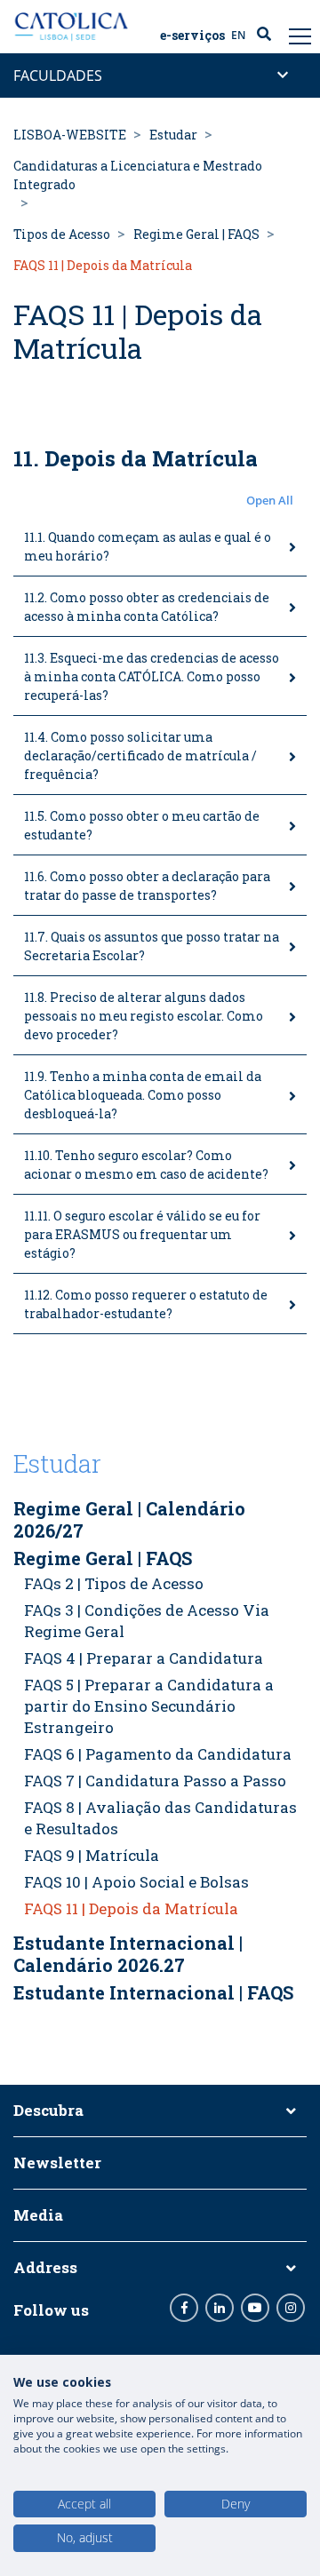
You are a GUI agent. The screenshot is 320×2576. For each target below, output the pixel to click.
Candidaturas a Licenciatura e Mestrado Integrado (138, 175)
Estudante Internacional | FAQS (153, 1992)
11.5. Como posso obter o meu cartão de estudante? (142, 825)
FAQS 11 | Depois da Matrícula (131, 1908)
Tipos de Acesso (62, 234)
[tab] (160, 547)
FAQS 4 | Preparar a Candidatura (144, 1658)
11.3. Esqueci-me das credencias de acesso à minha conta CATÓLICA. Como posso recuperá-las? (152, 676)
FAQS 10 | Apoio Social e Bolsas (136, 1882)
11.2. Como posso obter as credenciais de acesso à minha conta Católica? (147, 607)
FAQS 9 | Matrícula (92, 1855)
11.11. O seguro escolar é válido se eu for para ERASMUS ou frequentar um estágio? (142, 1234)
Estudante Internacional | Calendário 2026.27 (128, 1954)
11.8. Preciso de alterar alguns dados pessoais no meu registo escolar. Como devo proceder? (144, 1016)
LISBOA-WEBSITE (70, 135)
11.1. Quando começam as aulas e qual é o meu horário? (148, 546)
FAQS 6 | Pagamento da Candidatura (158, 1754)
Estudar (173, 135)
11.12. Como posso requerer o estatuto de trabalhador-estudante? (146, 1304)
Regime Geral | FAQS (196, 234)
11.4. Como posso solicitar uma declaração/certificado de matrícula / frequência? (140, 755)
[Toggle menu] (298, 36)
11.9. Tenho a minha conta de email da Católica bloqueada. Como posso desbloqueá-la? (143, 1095)
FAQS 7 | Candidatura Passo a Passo (155, 1781)
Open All (270, 500)
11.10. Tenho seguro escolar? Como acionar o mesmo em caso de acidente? (146, 1165)
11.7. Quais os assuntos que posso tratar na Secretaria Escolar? (152, 946)
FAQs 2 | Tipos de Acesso (114, 1583)
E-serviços (192, 36)
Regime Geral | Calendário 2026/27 (129, 1519)
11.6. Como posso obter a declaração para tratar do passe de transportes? (147, 886)
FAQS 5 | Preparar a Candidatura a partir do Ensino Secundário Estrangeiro (149, 1706)
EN (238, 35)
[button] (160, 501)
